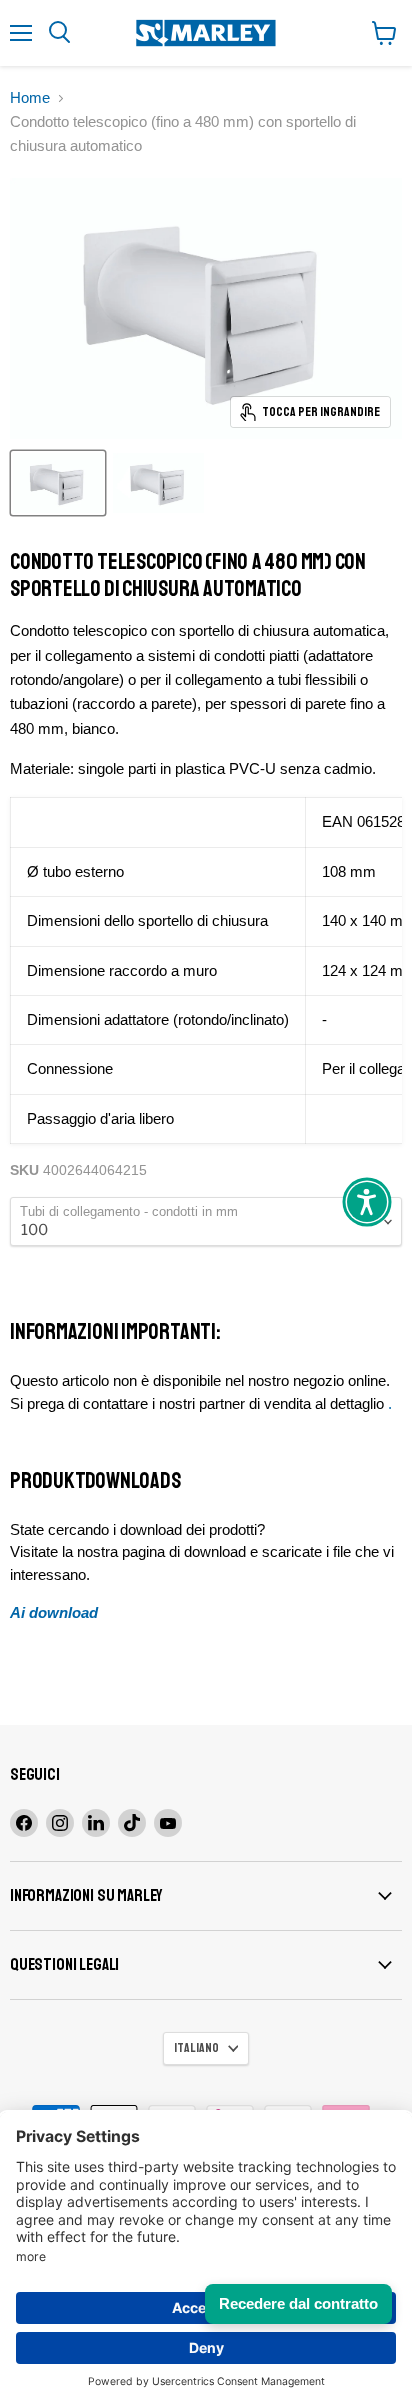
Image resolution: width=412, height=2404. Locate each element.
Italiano (196, 2048)
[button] (367, 1202)
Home (30, 97)
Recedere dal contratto (298, 2303)
